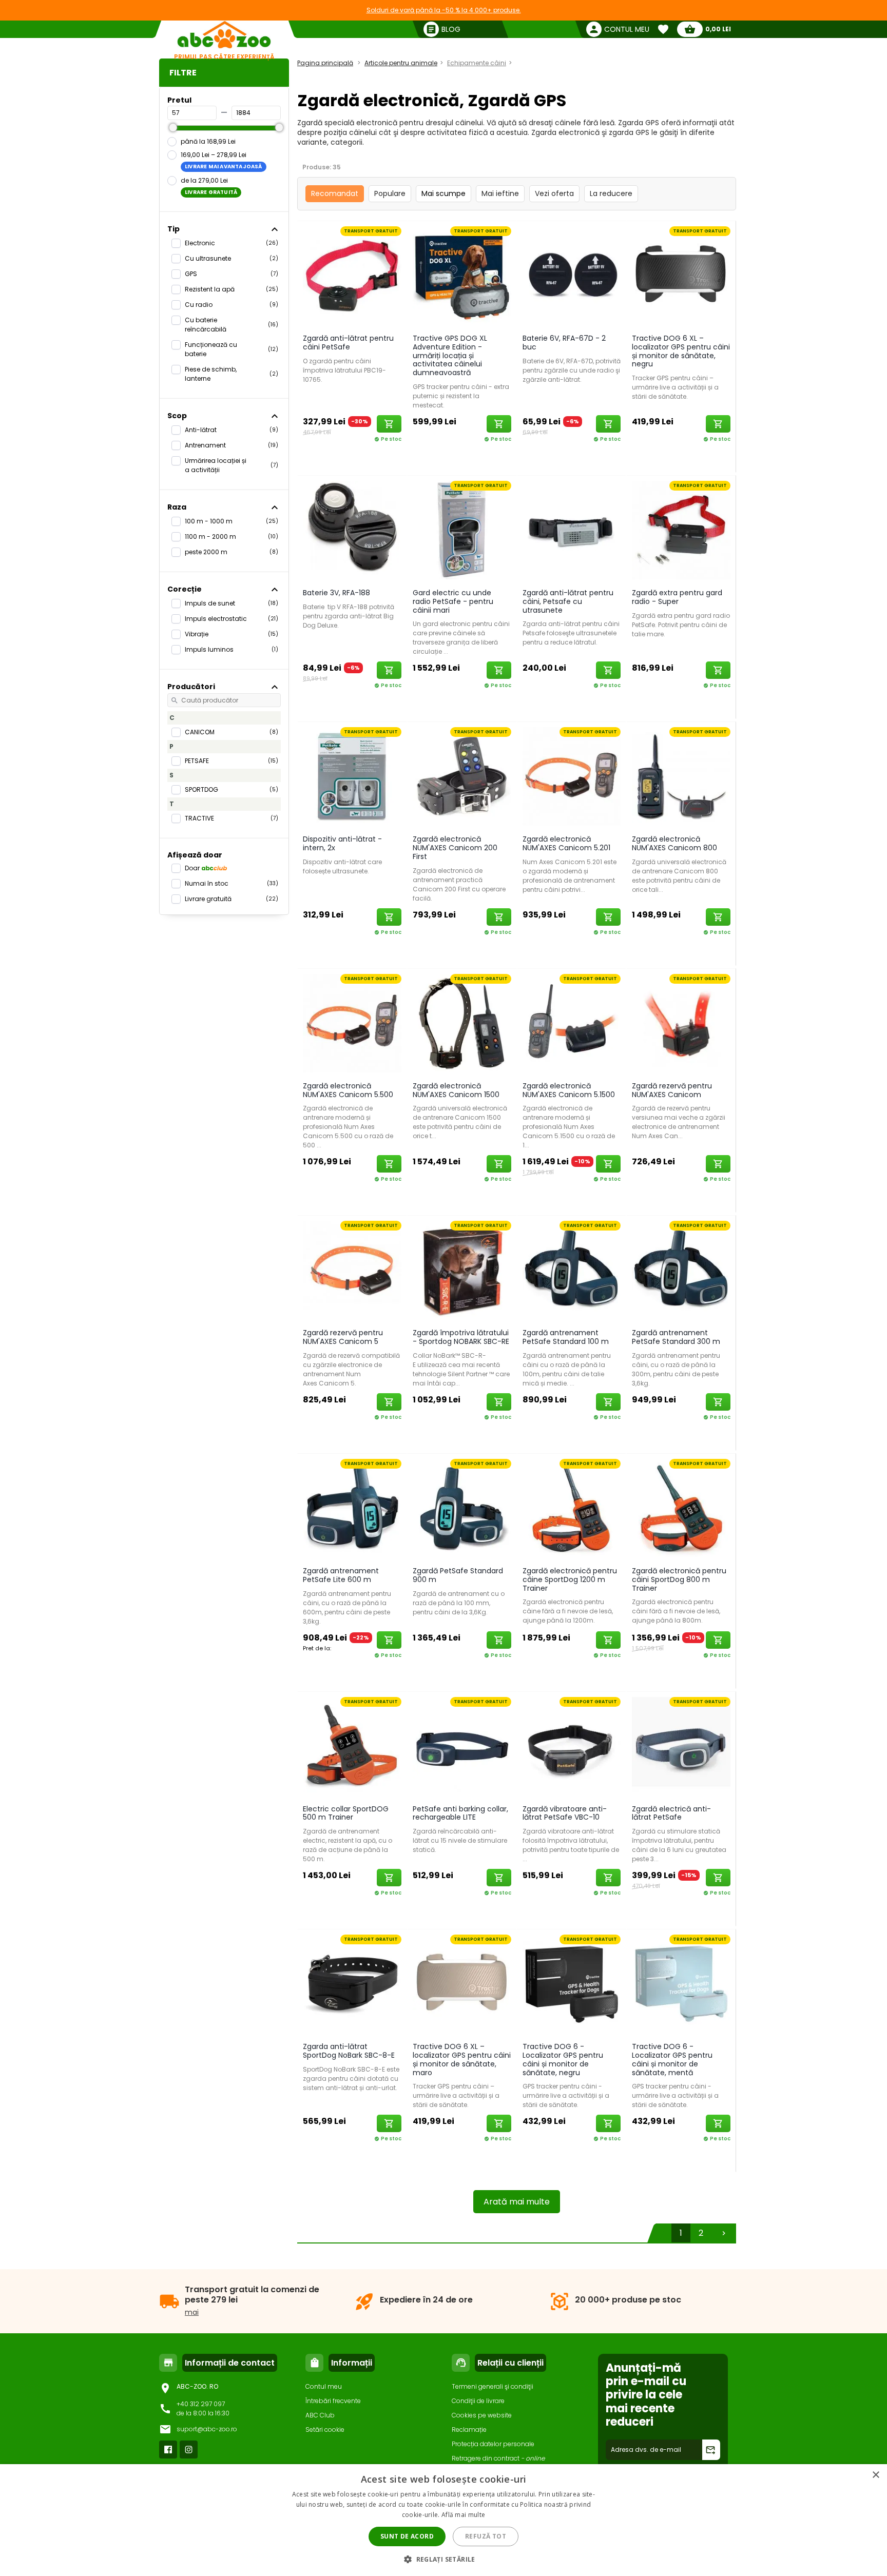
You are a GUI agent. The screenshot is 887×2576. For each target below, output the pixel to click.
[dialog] (444, 2520)
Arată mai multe (517, 2202)
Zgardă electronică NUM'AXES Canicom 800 (674, 843)
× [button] (875, 2475)
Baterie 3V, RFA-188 (336, 593)
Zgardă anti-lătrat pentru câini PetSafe (348, 343)
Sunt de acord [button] (407, 2536)
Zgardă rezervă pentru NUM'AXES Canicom (672, 1090)
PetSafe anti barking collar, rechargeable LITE (460, 1813)
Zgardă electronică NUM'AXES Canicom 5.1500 (569, 1090)
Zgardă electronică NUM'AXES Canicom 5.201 (566, 843)
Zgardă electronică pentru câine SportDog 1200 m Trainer (570, 1579)
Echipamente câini (477, 63)
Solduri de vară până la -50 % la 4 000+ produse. (444, 10)
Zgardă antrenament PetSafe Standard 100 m (566, 1337)
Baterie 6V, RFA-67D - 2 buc (564, 343)
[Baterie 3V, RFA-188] (352, 530)
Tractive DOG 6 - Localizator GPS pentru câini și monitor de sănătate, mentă (672, 2059)
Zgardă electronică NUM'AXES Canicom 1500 (456, 1090)
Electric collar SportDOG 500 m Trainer (346, 1813)
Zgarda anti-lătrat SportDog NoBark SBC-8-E (349, 2051)
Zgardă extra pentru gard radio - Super (677, 597)
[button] (444, 2559)
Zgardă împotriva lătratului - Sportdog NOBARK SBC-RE (461, 1337)
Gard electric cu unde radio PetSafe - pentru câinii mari (453, 601)
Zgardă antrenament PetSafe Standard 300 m (676, 1337)
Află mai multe (463, 2515)
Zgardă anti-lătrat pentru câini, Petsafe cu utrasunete (568, 601)
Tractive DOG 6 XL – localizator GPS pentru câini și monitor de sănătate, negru (681, 351)
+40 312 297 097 (201, 2404)
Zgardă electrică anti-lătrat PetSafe (671, 1813)
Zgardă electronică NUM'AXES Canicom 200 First (455, 848)
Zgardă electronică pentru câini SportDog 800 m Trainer (679, 1579)
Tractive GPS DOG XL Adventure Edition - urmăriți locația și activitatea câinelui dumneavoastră (450, 355)
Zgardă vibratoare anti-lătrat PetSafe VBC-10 (565, 1813)
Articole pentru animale (401, 63)
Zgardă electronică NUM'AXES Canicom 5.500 (348, 1090)
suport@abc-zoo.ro (207, 2429)
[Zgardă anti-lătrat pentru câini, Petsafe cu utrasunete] (572, 530)
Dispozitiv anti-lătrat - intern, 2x (342, 843)
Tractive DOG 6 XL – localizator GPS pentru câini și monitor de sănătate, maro (462, 2059)
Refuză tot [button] (486, 2536)
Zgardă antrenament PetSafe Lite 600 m (341, 1575)
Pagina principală (325, 63)
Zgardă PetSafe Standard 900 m (458, 1575)
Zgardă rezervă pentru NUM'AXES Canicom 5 (343, 1337)
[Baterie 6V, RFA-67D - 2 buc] (572, 275)
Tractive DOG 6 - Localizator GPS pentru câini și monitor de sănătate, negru (563, 2059)
